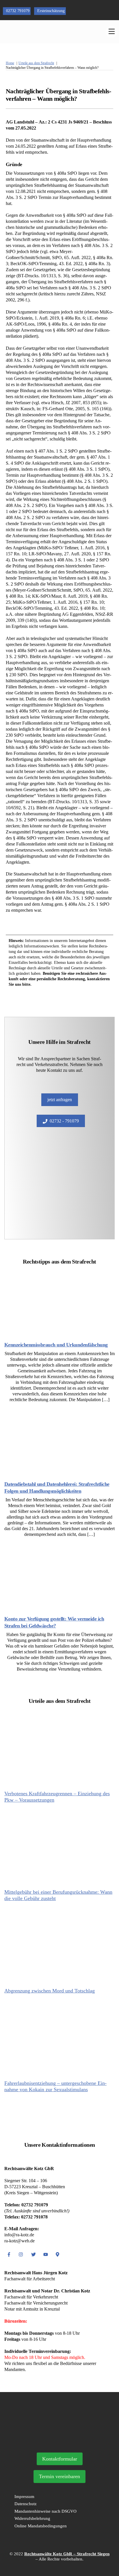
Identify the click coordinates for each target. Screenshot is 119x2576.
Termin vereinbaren (59, 2476)
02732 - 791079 (64, 1121)
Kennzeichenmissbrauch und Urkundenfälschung (56, 1345)
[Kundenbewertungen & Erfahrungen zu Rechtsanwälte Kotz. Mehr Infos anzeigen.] (59, 2441)
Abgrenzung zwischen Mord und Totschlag (50, 1991)
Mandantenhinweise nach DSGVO (45, 2511)
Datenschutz (26, 2504)
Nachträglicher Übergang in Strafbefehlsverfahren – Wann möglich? (58, 95)
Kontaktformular (60, 2459)
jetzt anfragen (60, 1100)
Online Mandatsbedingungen (41, 2526)
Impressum (24, 2497)
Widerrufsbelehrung (32, 2518)
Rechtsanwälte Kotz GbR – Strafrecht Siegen (67, 2554)
